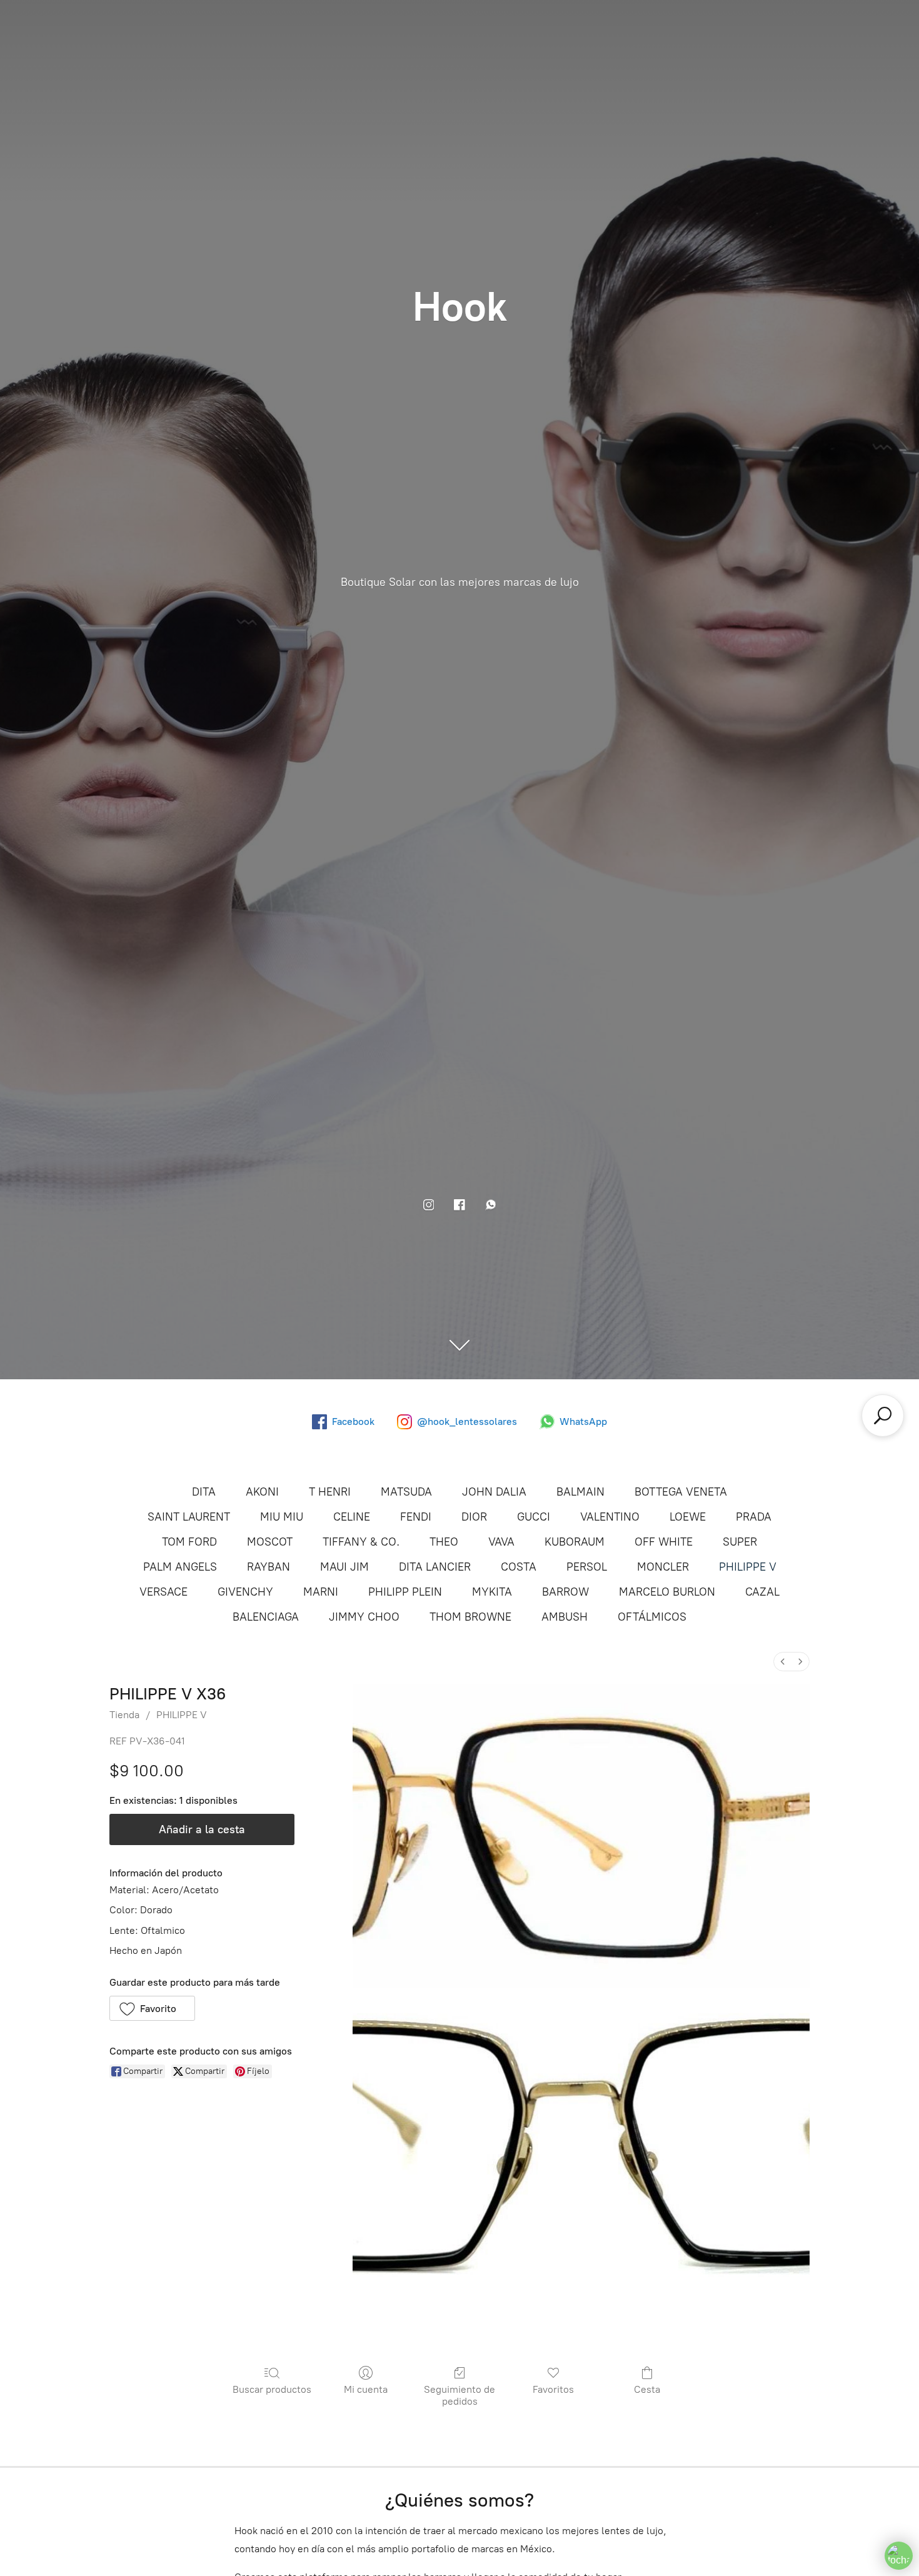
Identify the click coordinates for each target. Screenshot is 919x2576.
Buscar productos (272, 2389)
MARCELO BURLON (667, 1592)
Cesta (647, 2389)
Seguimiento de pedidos (459, 2395)
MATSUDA (406, 1492)
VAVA (501, 1542)
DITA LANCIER (435, 1567)
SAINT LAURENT (189, 1517)
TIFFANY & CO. (361, 1542)
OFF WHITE (664, 1542)
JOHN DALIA (494, 1492)
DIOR (474, 1517)
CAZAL (762, 1592)
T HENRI (330, 1492)
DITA (204, 1492)
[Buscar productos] (883, 1416)
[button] (152, 2008)
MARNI (321, 1592)
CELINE (352, 1517)
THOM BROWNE (470, 1617)
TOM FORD (189, 1542)
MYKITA (492, 1592)
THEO (444, 1542)
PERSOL (587, 1567)
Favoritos (553, 2389)
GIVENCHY (245, 1592)
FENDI (416, 1517)
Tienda (124, 1715)
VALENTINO (610, 1517)
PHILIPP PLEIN (405, 1592)
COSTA (519, 1567)
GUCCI (534, 1517)
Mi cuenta (366, 2389)
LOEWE (688, 1517)
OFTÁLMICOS (652, 1617)
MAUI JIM (344, 1567)
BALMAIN (580, 1492)
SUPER (740, 1542)
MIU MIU (282, 1517)
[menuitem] (783, 1662)
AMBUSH (565, 1617)
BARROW (565, 1592)
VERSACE (163, 1592)
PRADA (754, 1517)
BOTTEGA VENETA (681, 1492)
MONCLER (663, 1567)
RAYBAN (269, 1567)
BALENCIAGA (266, 1617)
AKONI (262, 1492)
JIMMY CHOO (364, 1617)
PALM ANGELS (180, 1567)
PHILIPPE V (748, 1567)
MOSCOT (270, 1542)
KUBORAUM (575, 1542)
